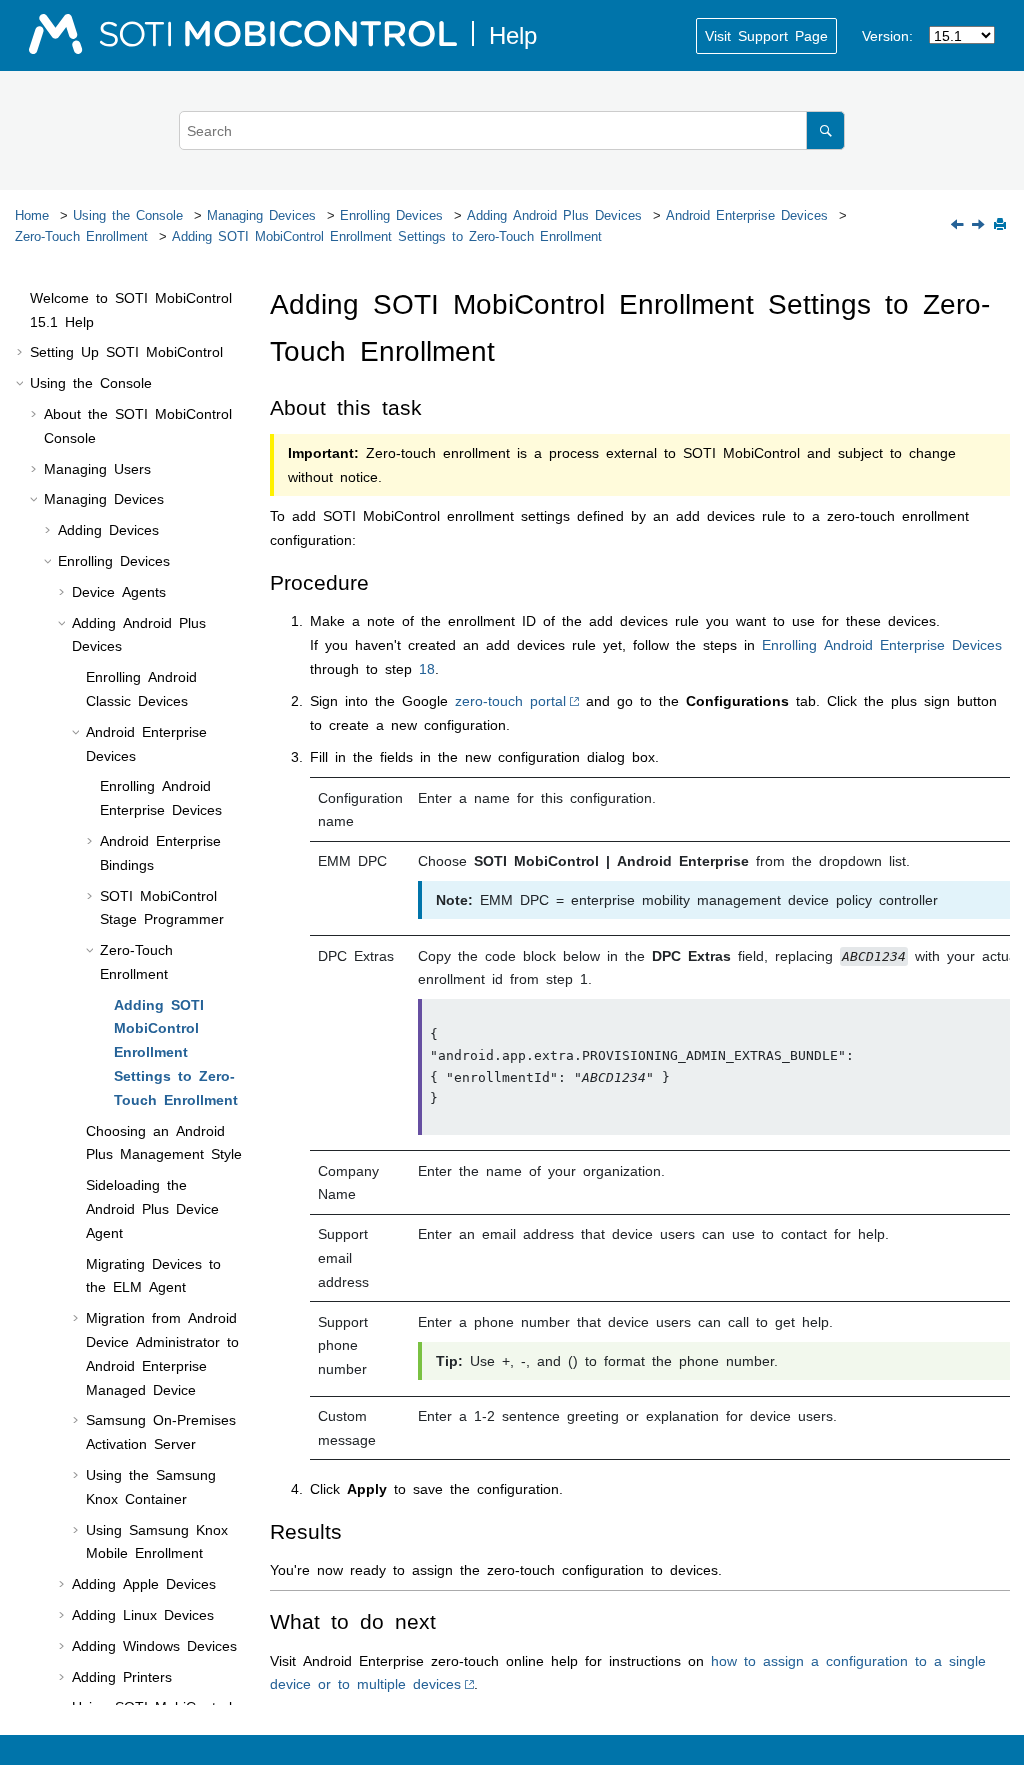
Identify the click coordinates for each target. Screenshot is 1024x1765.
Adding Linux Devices (143, 1614)
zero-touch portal (510, 700)
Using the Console (128, 214)
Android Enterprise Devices (747, 214)
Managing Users (97, 468)
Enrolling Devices (391, 214)
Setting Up (126, 351)
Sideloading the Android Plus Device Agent (152, 1208)
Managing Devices (261, 214)
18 (427, 668)
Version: (887, 35)
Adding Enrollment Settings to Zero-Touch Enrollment (387, 235)
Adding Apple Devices (144, 1583)
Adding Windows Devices (154, 1645)
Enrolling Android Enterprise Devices (882, 644)
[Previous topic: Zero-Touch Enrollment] (959, 225)
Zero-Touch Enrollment (81, 235)
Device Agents (119, 591)
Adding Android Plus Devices (554, 214)
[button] (22, 298)
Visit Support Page (766, 35)
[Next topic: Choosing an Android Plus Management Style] (980, 225)
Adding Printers (122, 1676)
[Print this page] (1002, 225)
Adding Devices (108, 529)
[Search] (825, 130)
